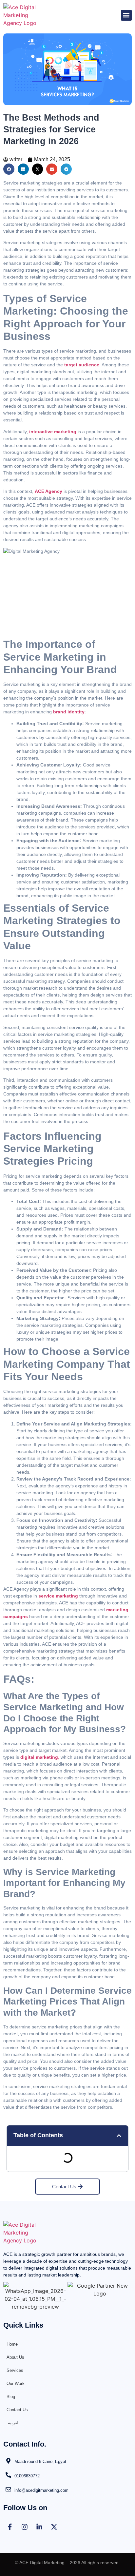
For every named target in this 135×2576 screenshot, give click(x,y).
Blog (11, 2397)
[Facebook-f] (10, 2527)
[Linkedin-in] (39, 2527)
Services (15, 2370)
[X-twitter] (54, 2527)
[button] (126, 15)
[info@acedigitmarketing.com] (8, 2489)
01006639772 (27, 2476)
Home (12, 2344)
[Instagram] (25, 2527)
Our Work (16, 2383)
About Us (15, 2357)
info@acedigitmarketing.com (41, 2490)
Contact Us (17, 2410)
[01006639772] (8, 2475)
